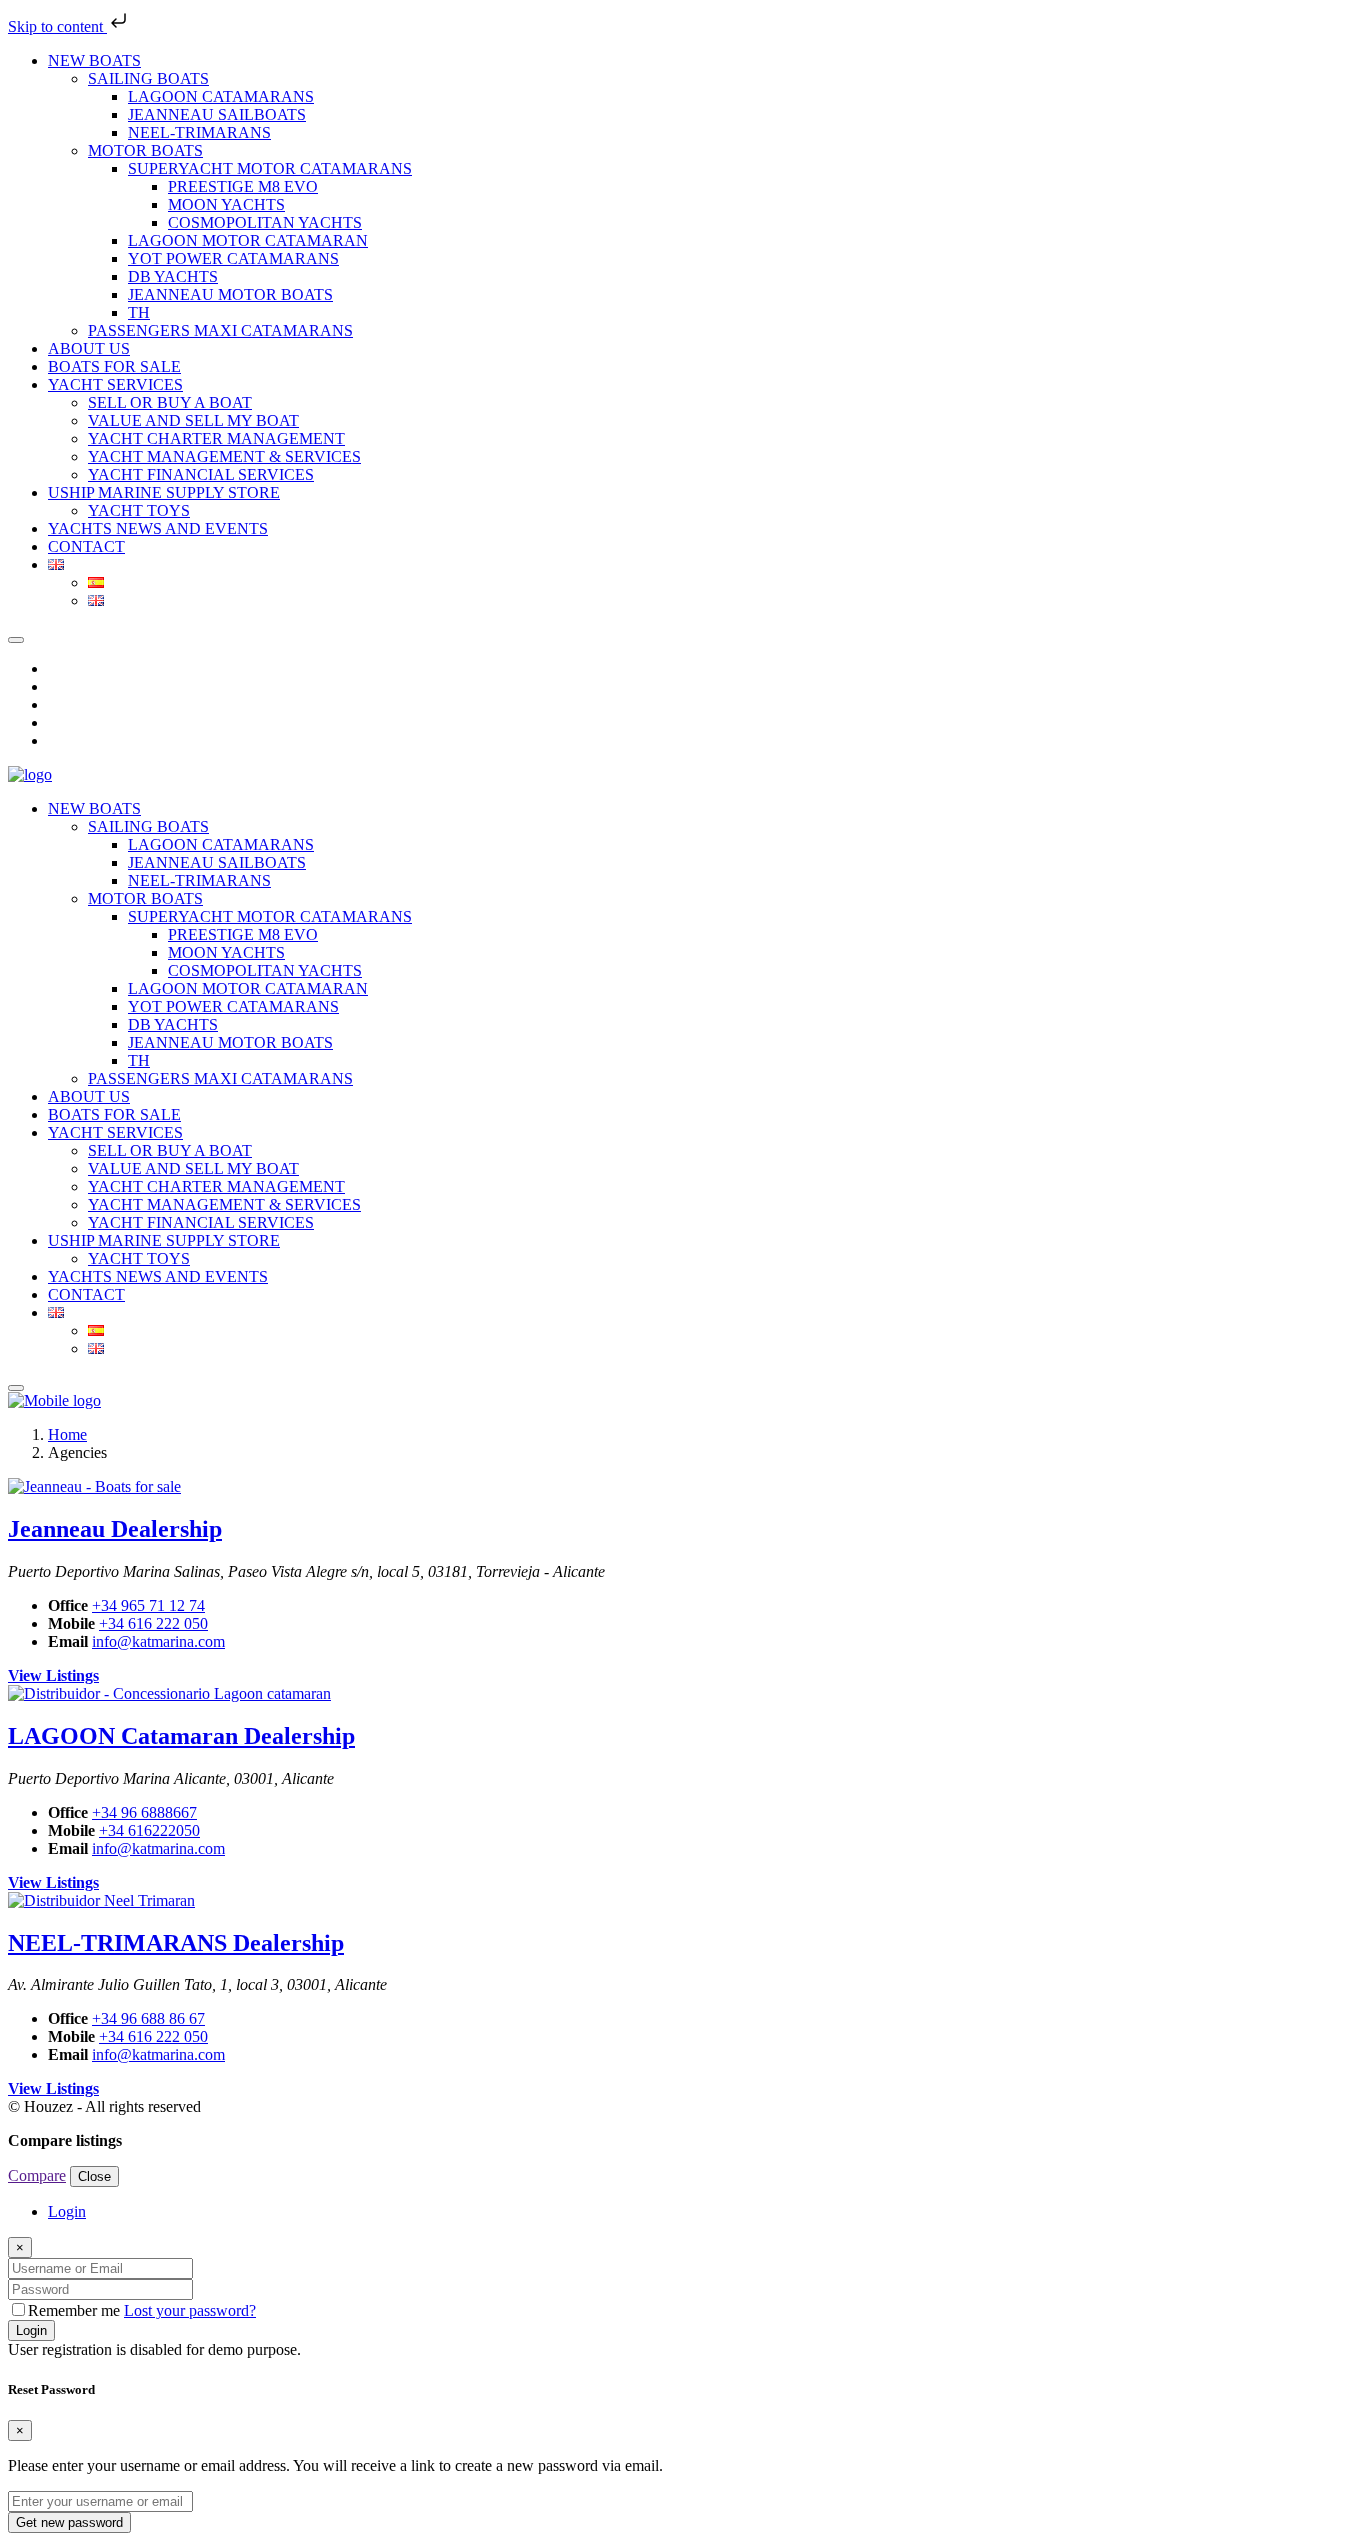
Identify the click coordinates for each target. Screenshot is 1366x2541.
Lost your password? (190, 2310)
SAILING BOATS (148, 78)
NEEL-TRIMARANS (199, 132)
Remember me (76, 2310)
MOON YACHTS (226, 204)
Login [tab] (67, 2211)
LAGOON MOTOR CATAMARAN (248, 240)
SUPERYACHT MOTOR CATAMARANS (270, 168)
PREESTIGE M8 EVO (243, 186)
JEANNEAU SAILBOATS (217, 114)
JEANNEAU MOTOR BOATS (230, 294)
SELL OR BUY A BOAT (170, 402)
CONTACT (86, 546)
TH (139, 312)
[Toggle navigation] (16, 640)
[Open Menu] (16, 1388)
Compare (37, 2175)
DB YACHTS (173, 276)
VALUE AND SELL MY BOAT (193, 420)
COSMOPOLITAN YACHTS (265, 222)
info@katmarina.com (158, 1641)
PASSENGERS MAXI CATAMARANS (220, 330)
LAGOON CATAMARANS (221, 96)
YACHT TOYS (139, 510)
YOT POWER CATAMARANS (233, 258)
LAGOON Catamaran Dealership (181, 1736)
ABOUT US (89, 348)
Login (31, 2330)
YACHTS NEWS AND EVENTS (158, 528)
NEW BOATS (94, 60)
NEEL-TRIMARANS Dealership (176, 1943)
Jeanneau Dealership (115, 1529)
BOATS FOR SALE (114, 366)
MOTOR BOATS (145, 150)
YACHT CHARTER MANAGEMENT (216, 438)
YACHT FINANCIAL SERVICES (201, 474)
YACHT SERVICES (115, 384)
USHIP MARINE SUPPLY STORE (164, 492)
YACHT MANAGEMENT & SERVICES (224, 456)
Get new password (69, 2522)
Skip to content (57, 26)
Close (94, 2176)
